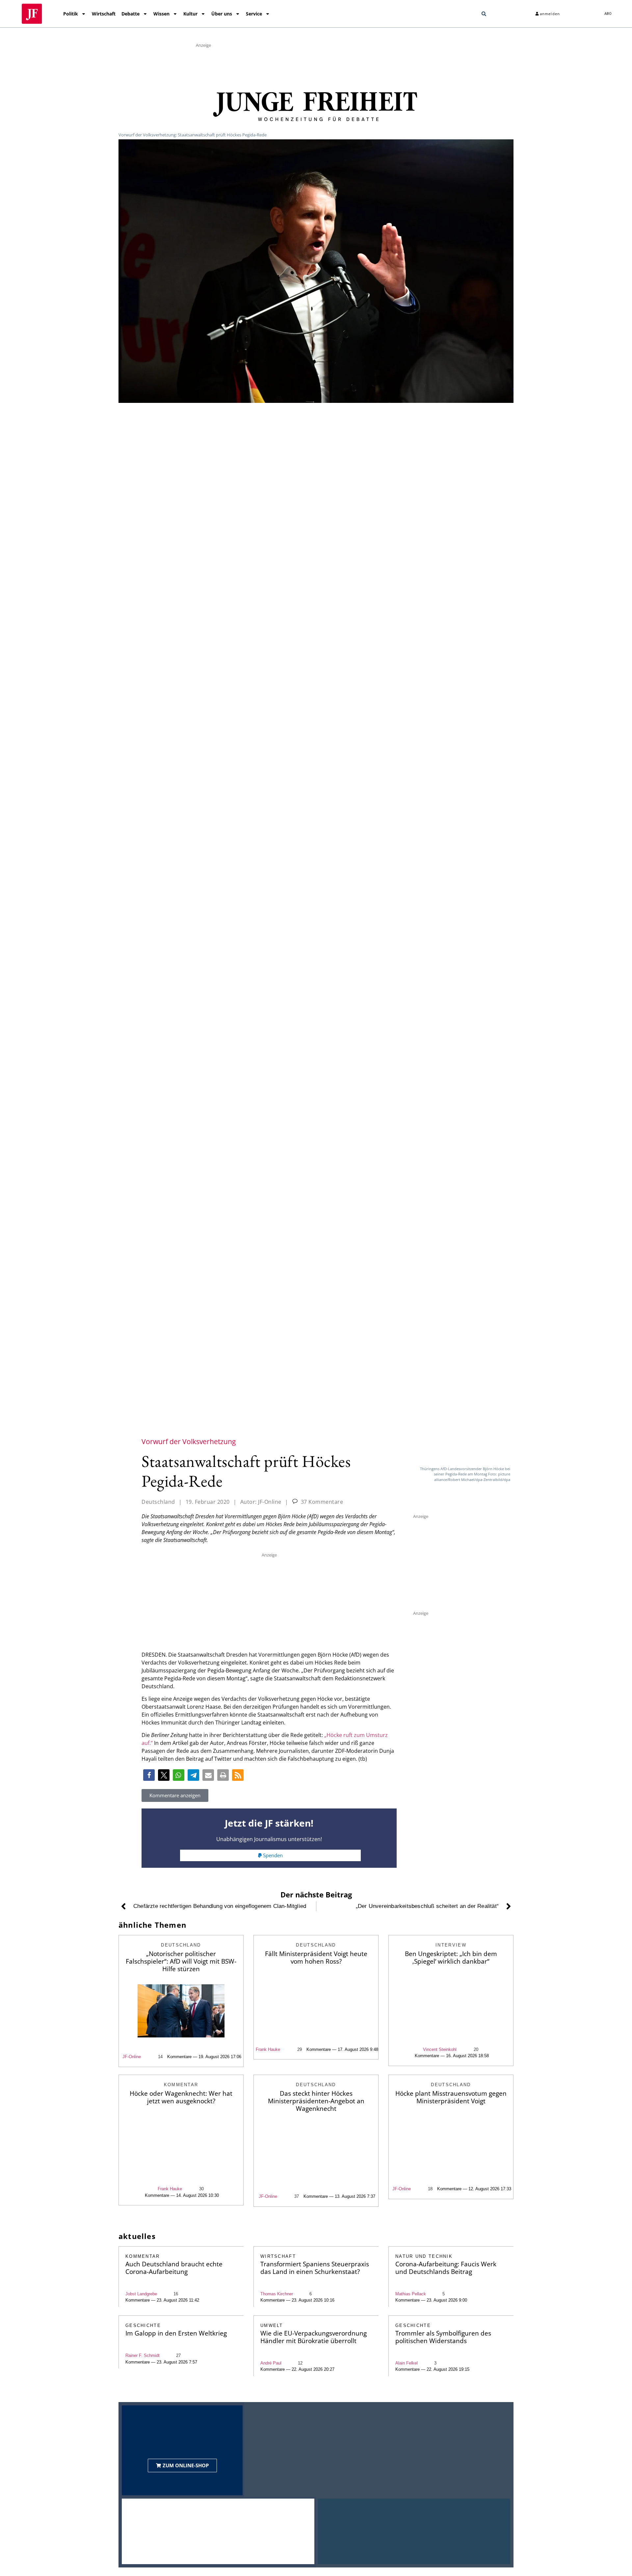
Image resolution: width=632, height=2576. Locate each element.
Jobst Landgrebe (141, 2294)
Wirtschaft (104, 14)
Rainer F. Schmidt (143, 2355)
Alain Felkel (407, 2363)
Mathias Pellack (411, 2294)
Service (254, 14)
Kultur (190, 14)
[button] (484, 14)
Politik (71, 14)
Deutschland (158, 1502)
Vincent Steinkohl (440, 2049)
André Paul (271, 2363)
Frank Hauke (268, 2049)
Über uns (222, 14)
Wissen (161, 14)
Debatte (131, 14)
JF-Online (132, 2057)
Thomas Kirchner (277, 2294)
